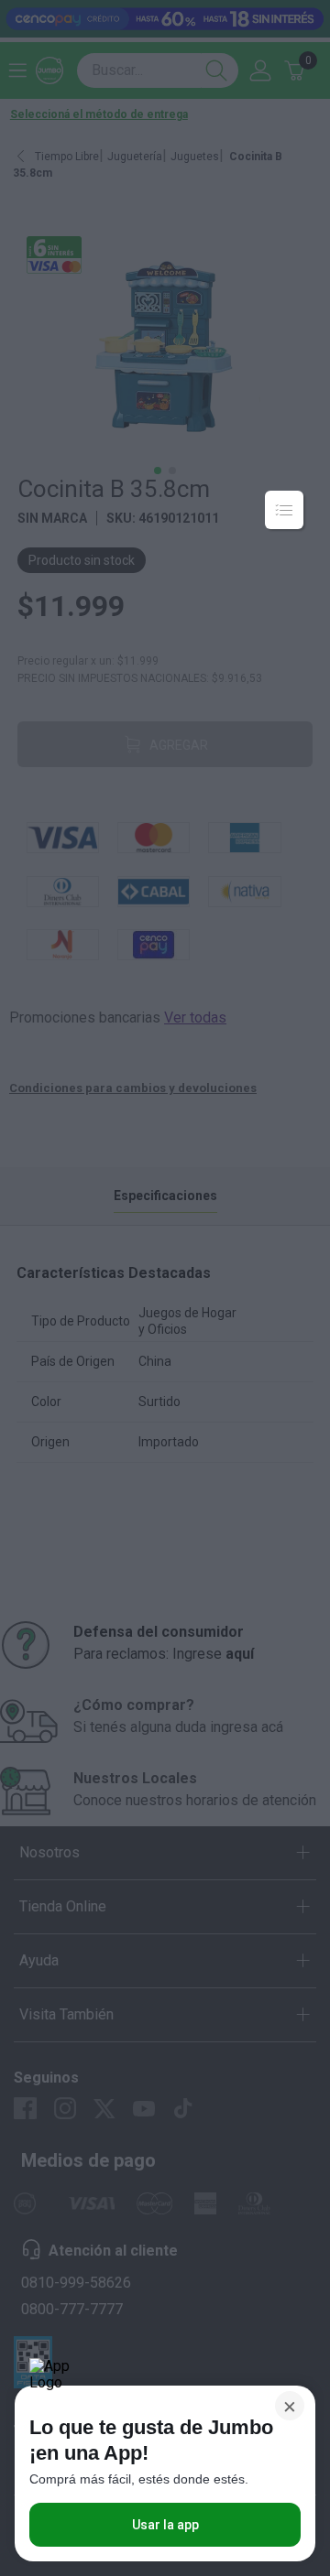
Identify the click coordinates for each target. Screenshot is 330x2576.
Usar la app (165, 2525)
